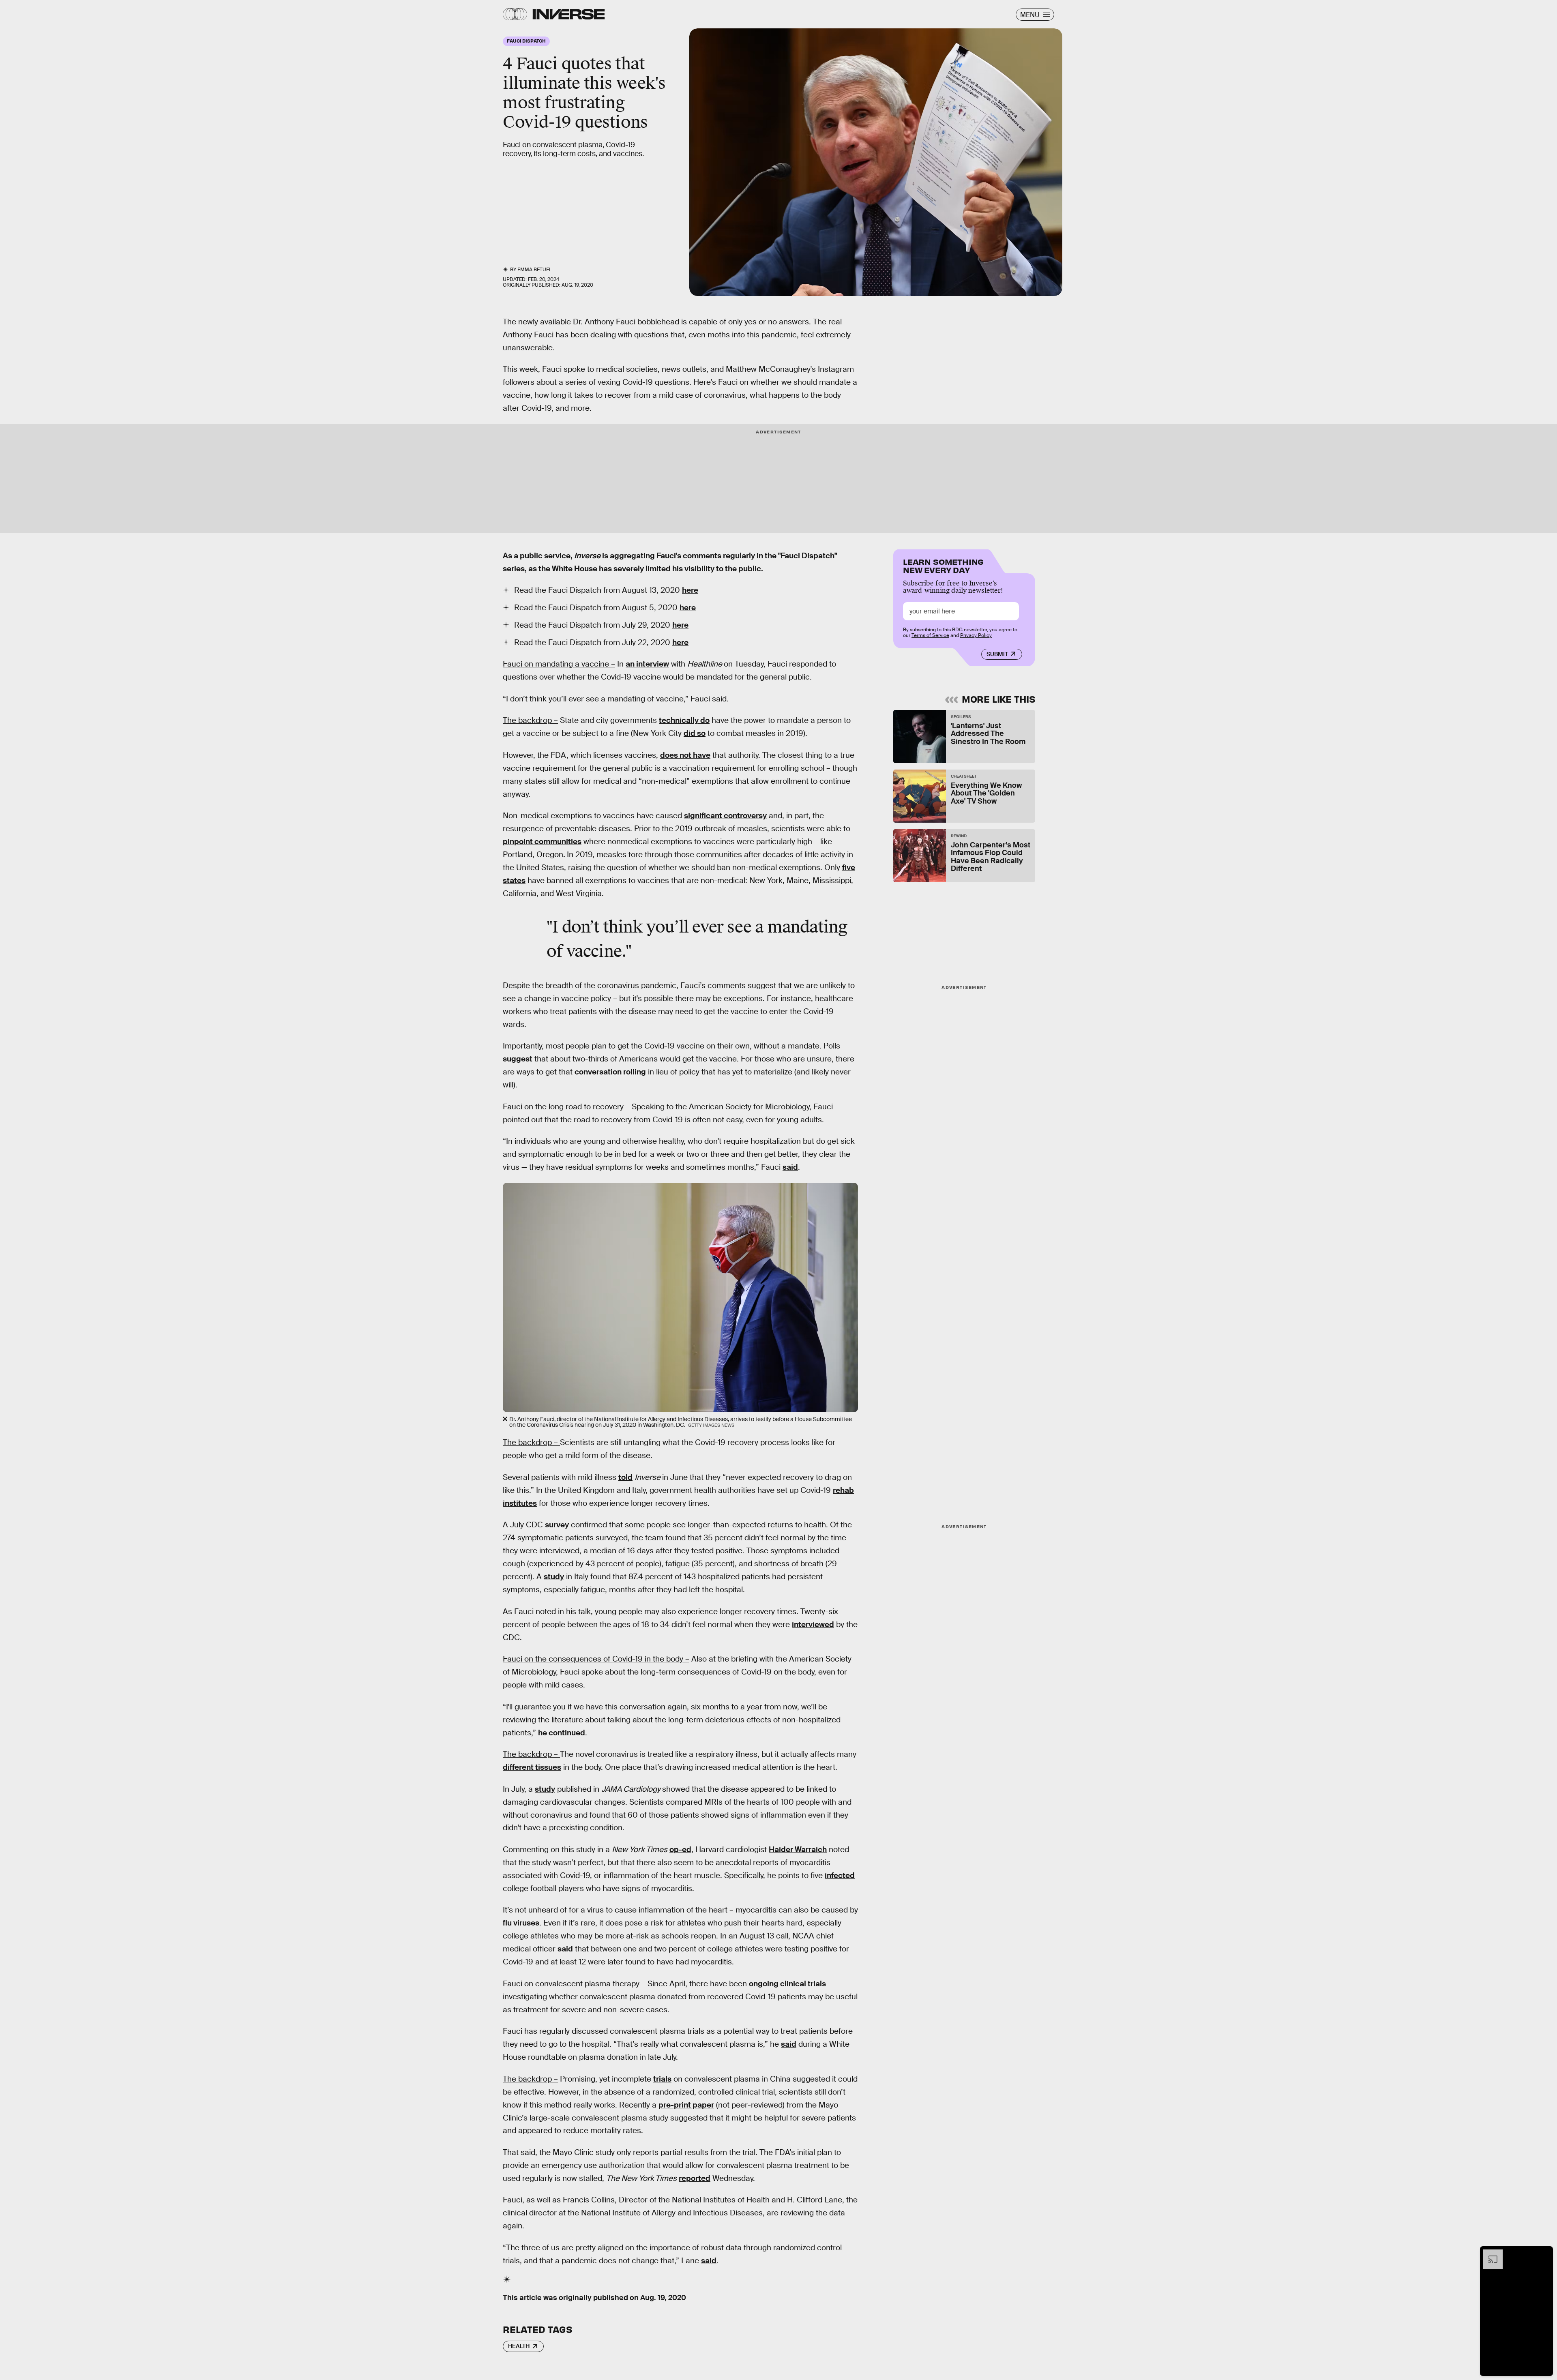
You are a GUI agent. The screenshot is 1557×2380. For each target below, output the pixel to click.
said (790, 1167)
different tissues (532, 1767)
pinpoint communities (542, 842)
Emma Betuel (535, 270)
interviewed (813, 1624)
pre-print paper (686, 2105)
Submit (997, 654)
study (554, 1577)
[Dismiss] (1544, 2253)
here (690, 590)
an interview (647, 664)
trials (662, 2079)
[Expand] (1489, 2253)
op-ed (680, 1849)
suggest (518, 1059)
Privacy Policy (976, 635)
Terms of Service (930, 635)
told (625, 1477)
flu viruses (521, 1923)
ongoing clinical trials (787, 1984)
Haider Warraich (798, 1849)
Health (519, 2346)
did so (695, 733)
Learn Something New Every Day (943, 565)
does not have (685, 755)
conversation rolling (610, 1072)
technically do (684, 720)
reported (695, 2178)
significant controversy (725, 816)
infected (840, 1875)
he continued (562, 1733)
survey (557, 1525)
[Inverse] (569, 14)
